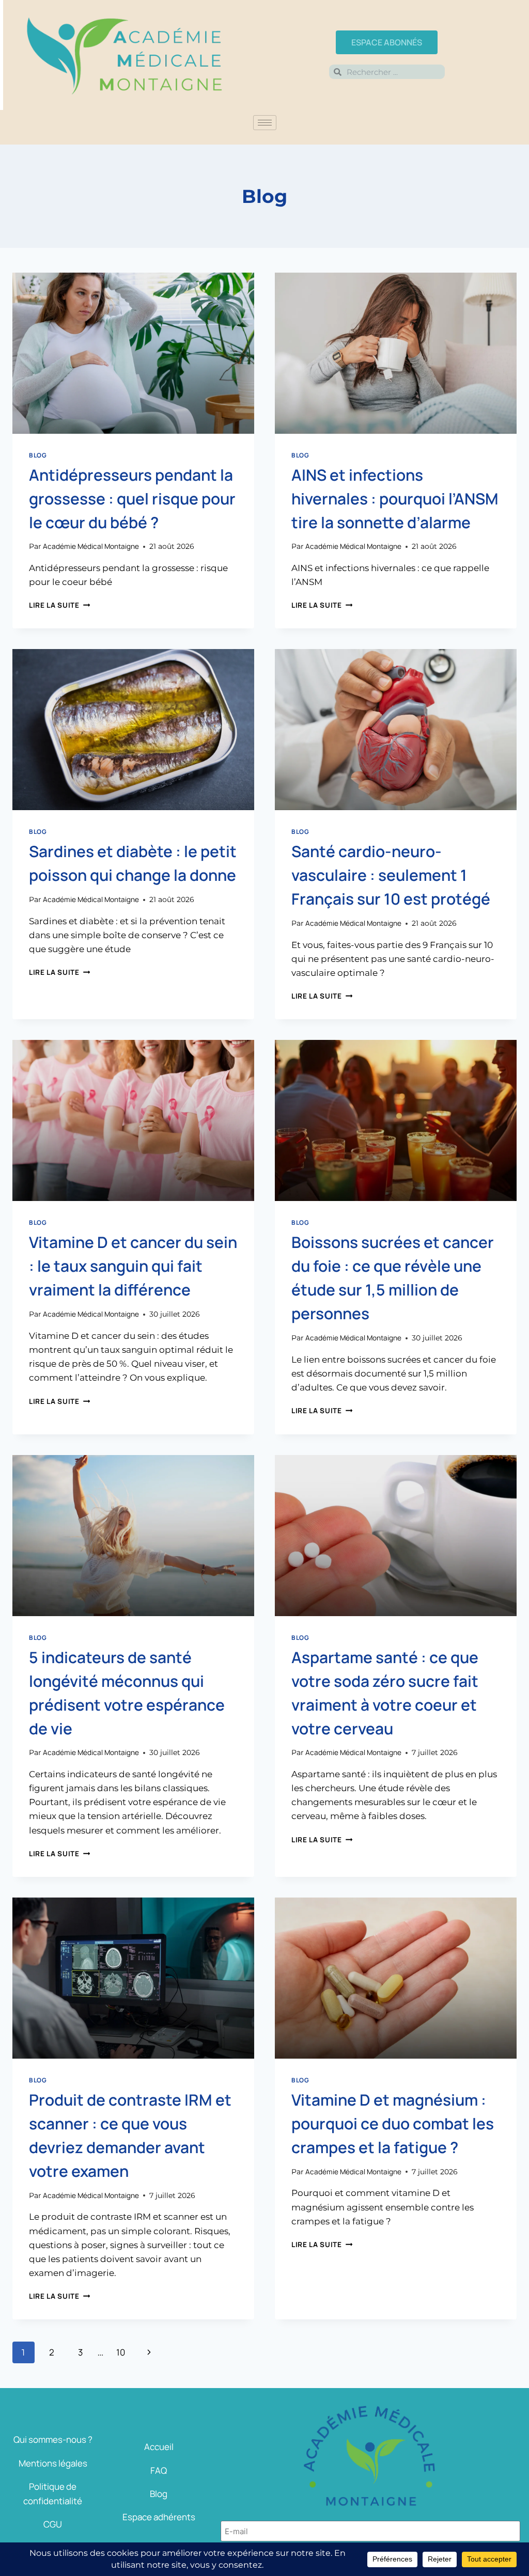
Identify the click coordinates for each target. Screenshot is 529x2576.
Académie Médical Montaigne (91, 546)
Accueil (159, 2447)
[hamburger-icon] (265, 123)
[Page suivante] (150, 2352)
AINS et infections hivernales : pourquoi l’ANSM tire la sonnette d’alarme (395, 499)
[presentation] (133, 353)
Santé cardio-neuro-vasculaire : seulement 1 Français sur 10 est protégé (391, 875)
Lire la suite (59, 605)
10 (121, 2352)
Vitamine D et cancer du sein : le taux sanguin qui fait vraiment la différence (133, 1266)
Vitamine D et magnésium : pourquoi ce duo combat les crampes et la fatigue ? (393, 2123)
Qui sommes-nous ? (53, 2439)
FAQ (159, 2470)
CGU (53, 2524)
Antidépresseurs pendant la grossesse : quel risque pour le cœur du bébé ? (132, 499)
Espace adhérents (159, 2517)
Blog (38, 455)
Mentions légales (53, 2463)
